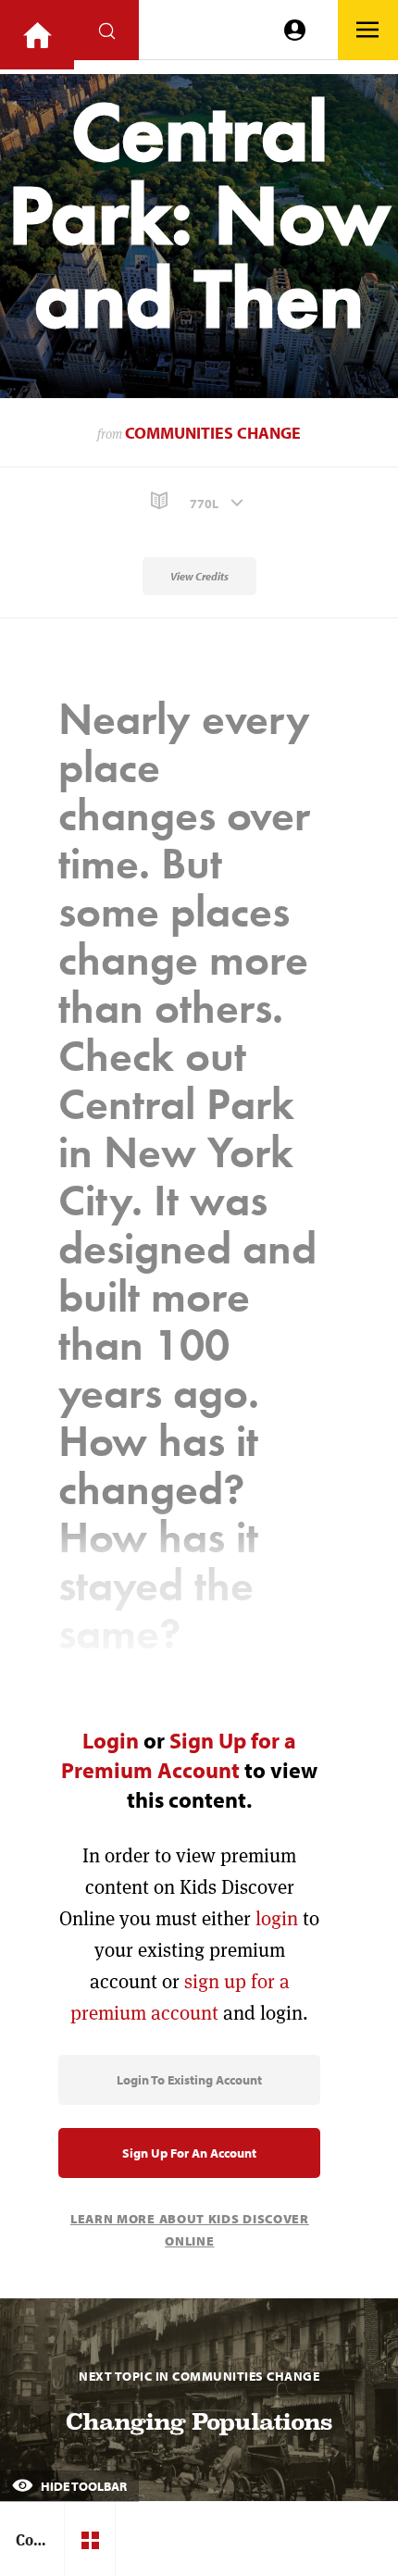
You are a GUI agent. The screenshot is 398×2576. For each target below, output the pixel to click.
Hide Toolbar (82, 2486)
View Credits (199, 576)
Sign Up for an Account (189, 2153)
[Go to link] (37, 35)
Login (111, 1740)
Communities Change (213, 433)
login (277, 1918)
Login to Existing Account (189, 2080)
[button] (199, 501)
